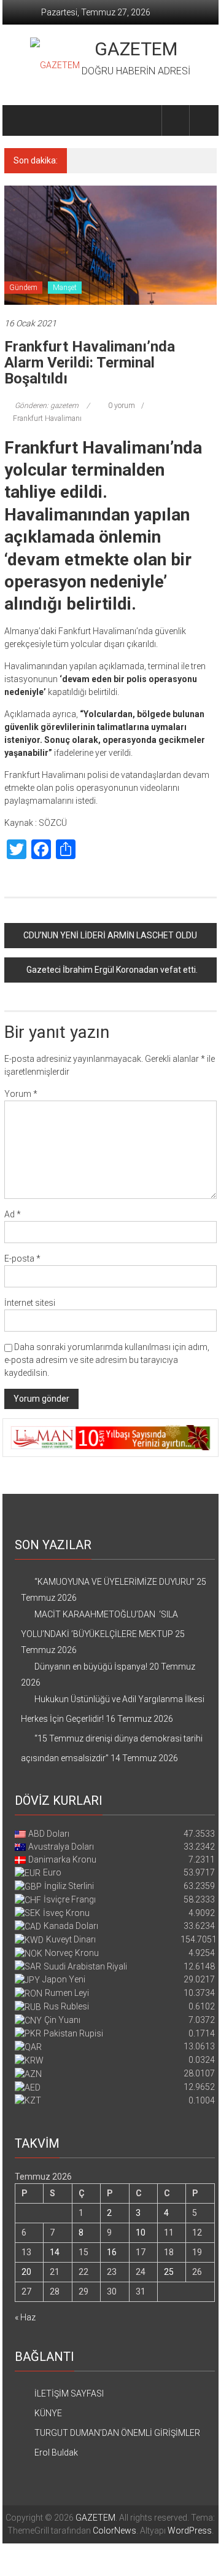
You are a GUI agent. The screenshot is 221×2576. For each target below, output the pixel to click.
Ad (13, 1214)
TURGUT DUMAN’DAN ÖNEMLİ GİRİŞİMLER (117, 2433)
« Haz (25, 2317)
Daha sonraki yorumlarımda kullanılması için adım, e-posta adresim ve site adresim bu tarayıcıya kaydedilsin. (107, 1360)
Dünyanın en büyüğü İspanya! (147, 160)
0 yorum (121, 406)
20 (26, 2272)
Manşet (65, 288)
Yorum (21, 1094)
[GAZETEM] (19, 120)
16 (112, 2252)
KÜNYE (48, 2413)
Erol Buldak (56, 2452)
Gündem (23, 288)
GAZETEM (136, 49)
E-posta (22, 1259)
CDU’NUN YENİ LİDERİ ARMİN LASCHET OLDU (110, 935)
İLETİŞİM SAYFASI (69, 2393)
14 (55, 2252)
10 (141, 2232)
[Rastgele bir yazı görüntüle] (203, 120)
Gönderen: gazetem (47, 406)
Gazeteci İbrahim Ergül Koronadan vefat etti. (112, 970)
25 (169, 2272)
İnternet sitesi (30, 1303)
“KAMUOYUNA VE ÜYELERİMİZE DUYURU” (114, 1582)
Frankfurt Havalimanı (47, 418)
